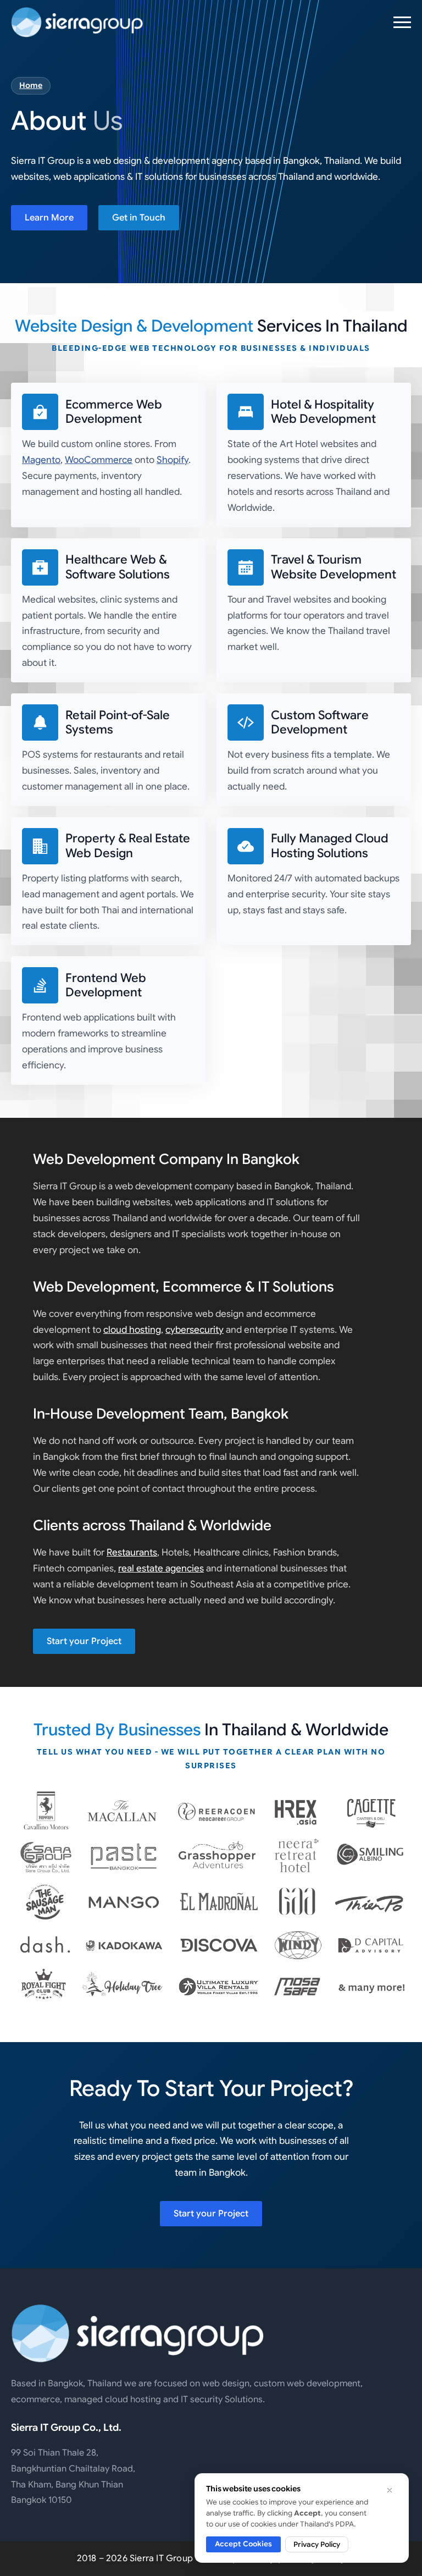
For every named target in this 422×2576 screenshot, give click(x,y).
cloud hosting (132, 1330)
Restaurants (132, 1552)
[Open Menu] (402, 22)
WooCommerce (99, 460)
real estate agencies (161, 1568)
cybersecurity (195, 1330)
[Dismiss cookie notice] (390, 2490)
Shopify (173, 460)
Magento (41, 460)
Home (31, 85)
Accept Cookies (243, 2544)
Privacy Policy (317, 2544)
